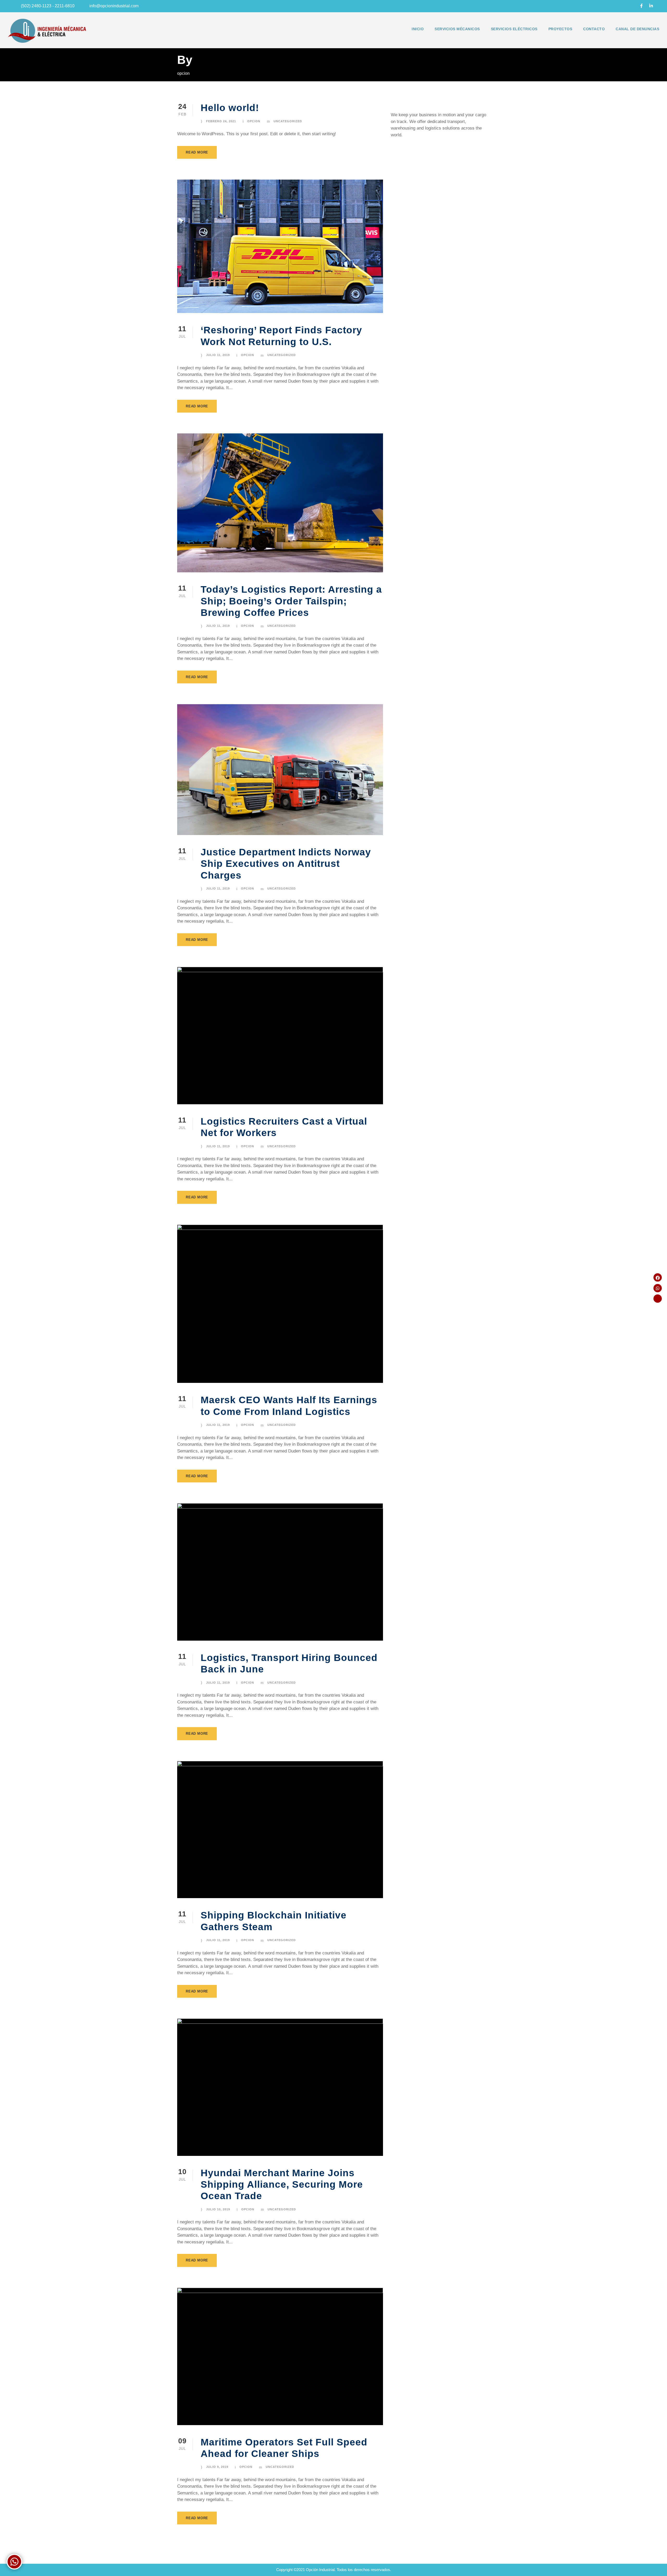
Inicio (418, 29)
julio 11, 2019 (218, 355)
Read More (197, 152)
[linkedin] (651, 6)
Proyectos (560, 29)
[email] (632, 6)
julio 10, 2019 (218, 2209)
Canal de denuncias (637, 29)
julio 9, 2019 (217, 2467)
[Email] (658, 1299)
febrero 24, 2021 (221, 121)
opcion (254, 121)
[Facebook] (658, 1278)
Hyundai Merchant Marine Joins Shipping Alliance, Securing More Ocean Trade (282, 2185)
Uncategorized (288, 121)
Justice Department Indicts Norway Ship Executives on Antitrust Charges (286, 864)
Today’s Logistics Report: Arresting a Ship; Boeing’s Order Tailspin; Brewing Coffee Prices (291, 601)
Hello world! (230, 108)
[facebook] (641, 6)
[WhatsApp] (658, 1288)
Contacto (594, 29)
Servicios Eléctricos (514, 29)
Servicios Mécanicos (457, 29)
